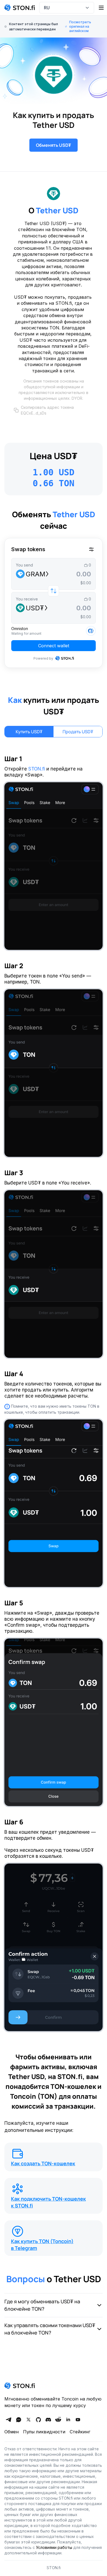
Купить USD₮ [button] (29, 732)
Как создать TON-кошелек (43, 2163)
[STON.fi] (20, 8)
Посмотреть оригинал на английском (80, 26)
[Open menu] (101, 8)
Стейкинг (80, 2432)
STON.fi (37, 769)
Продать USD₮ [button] (78, 732)
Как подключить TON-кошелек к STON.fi (48, 2202)
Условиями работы (54, 2547)
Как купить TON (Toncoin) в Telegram (42, 2245)
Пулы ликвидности (44, 2432)
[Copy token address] (16, 410)
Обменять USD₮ (54, 145)
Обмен (12, 2432)
